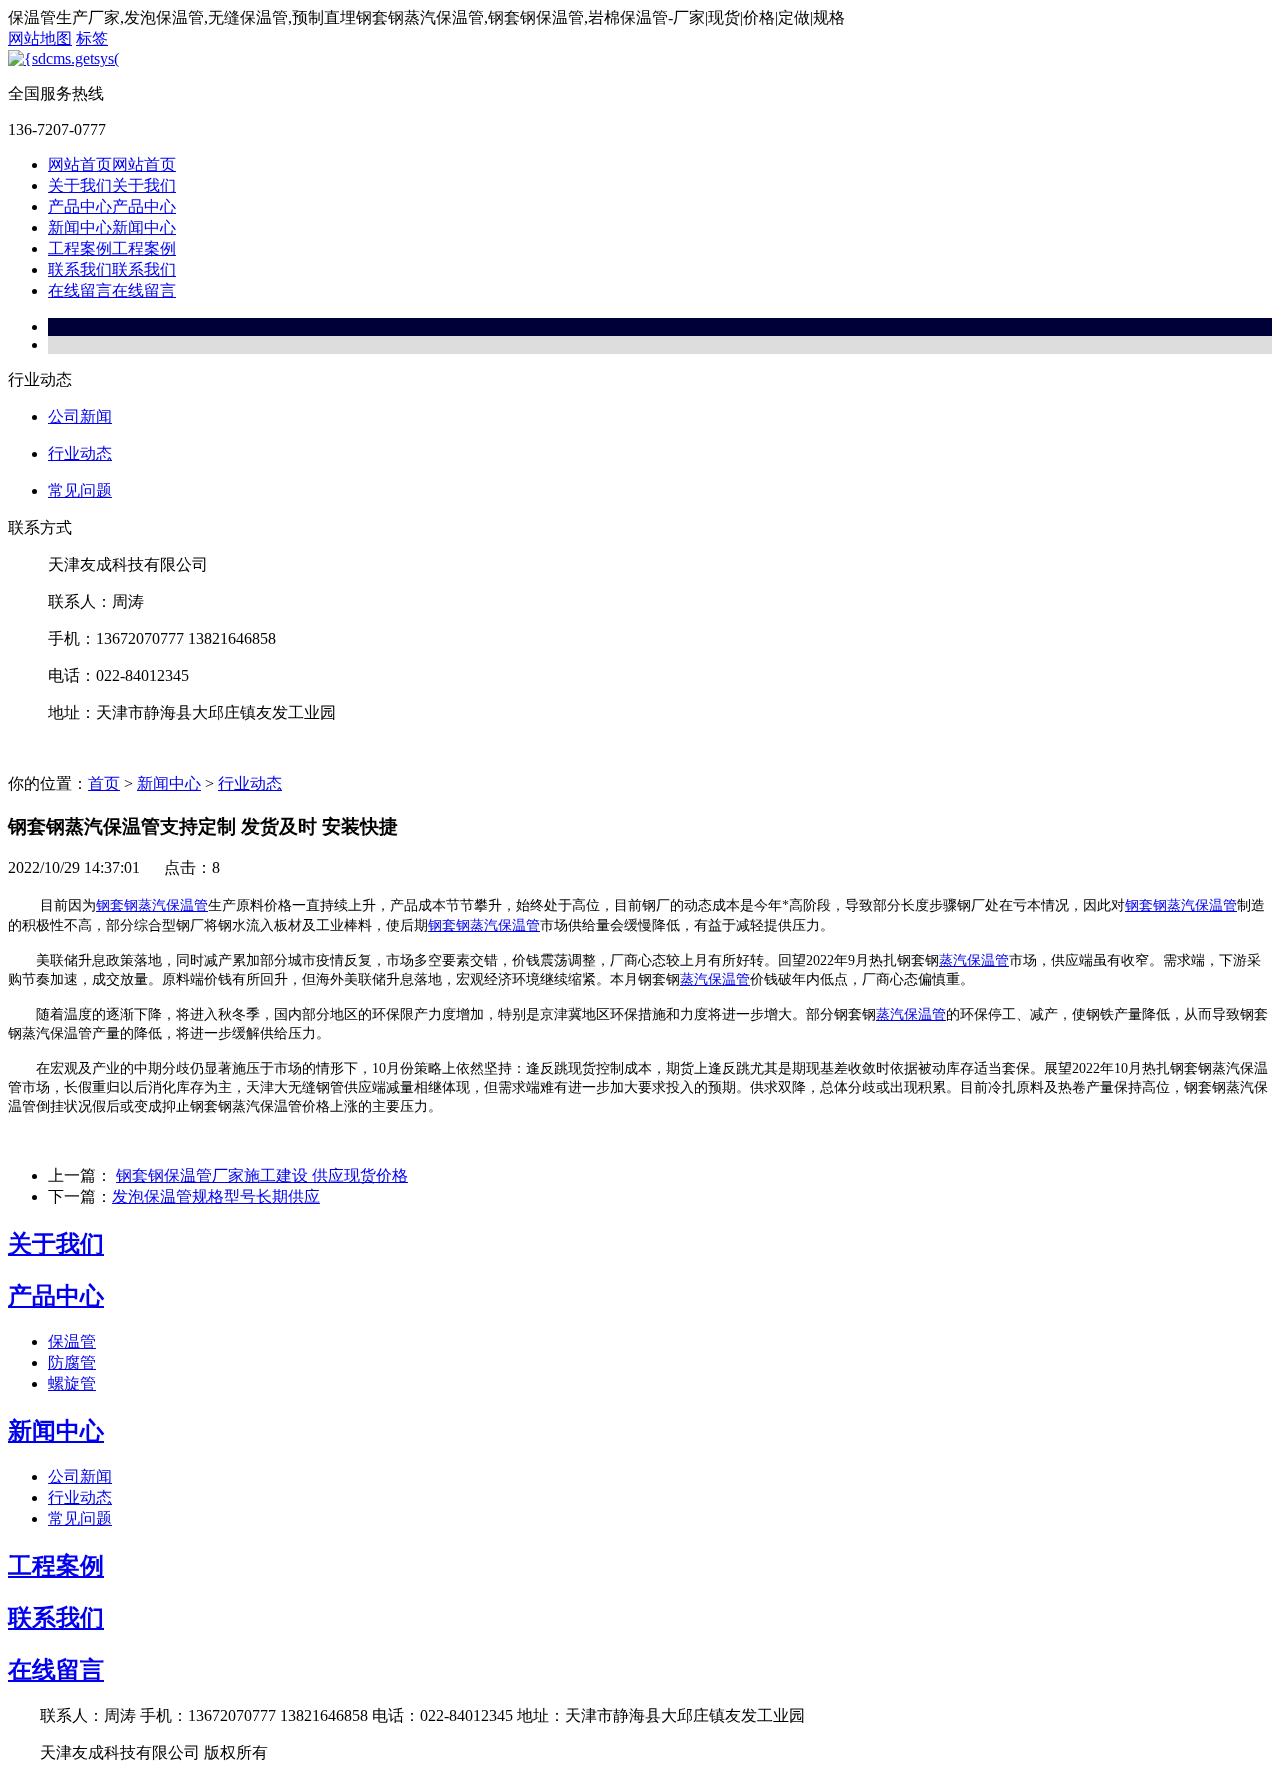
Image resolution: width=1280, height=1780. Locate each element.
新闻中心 (169, 783)
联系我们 (56, 1618)
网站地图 (40, 38)
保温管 (72, 1341)
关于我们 (56, 1244)
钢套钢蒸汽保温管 (152, 905)
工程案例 (56, 1566)
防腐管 (72, 1362)
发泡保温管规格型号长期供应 (216, 1196)
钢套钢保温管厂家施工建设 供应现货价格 (262, 1175)
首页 (104, 783)
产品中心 (56, 1296)
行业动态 (80, 453)
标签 (92, 38)
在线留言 (56, 1670)
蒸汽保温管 (974, 960)
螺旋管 (72, 1383)
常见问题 (80, 490)
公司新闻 (80, 416)
